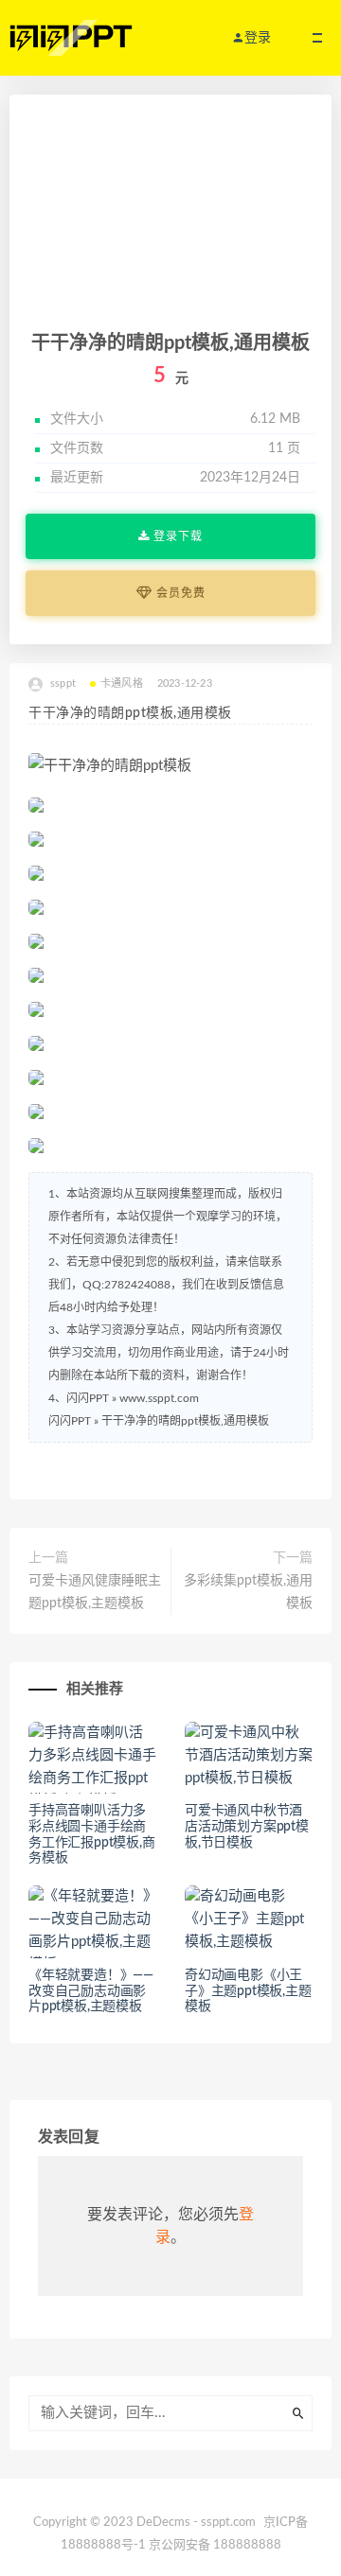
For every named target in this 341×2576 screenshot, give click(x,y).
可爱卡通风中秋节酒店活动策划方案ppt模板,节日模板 (247, 1827)
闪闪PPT (70, 1421)
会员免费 (179, 593)
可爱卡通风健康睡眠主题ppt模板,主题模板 (95, 1592)
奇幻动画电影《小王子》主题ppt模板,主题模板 (248, 1991)
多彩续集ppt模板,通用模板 (248, 1592)
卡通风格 (122, 683)
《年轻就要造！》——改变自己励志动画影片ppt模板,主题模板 (91, 1991)
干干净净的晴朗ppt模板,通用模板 (185, 1421)
